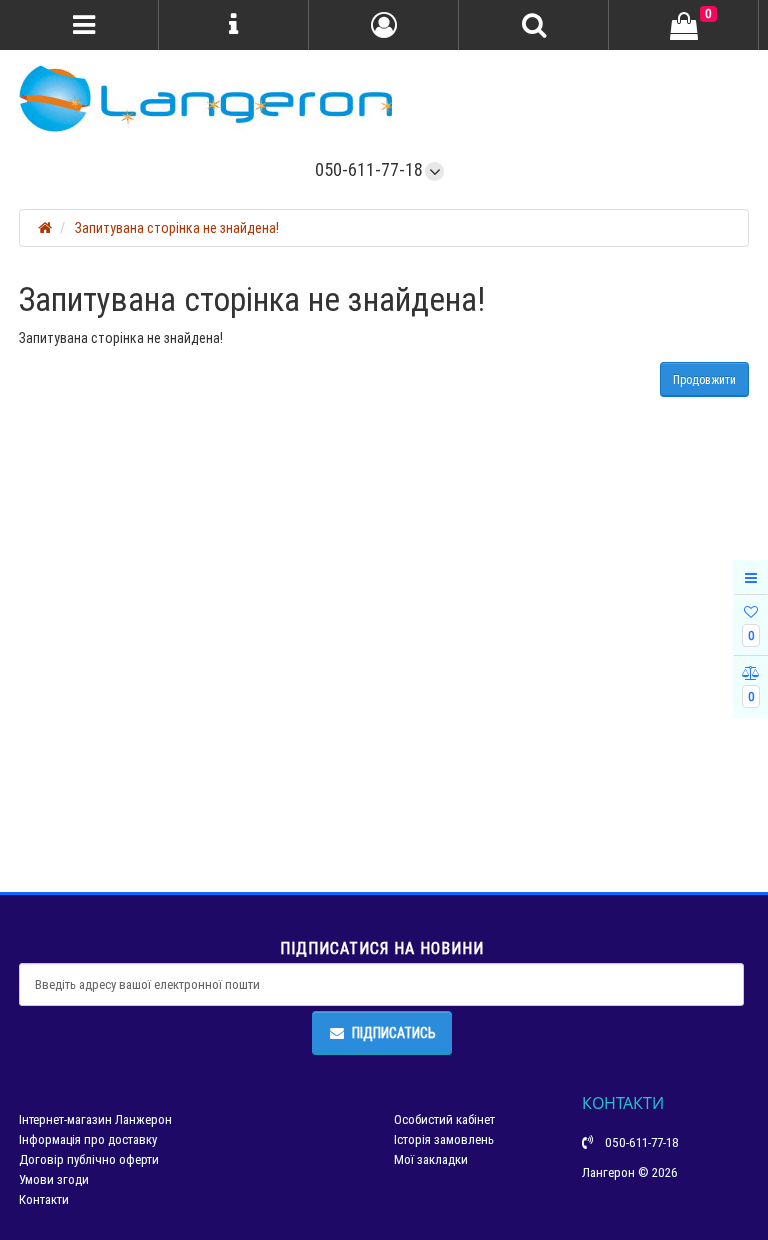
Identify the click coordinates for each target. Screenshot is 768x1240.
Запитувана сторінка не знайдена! (177, 228)
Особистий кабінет (444, 1119)
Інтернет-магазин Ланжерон (95, 1119)
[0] (684, 26)
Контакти (44, 1199)
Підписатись (394, 1033)
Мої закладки (431, 1159)
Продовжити (704, 379)
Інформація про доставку (88, 1139)
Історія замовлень (444, 1139)
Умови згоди (54, 1179)
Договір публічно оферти (89, 1159)
